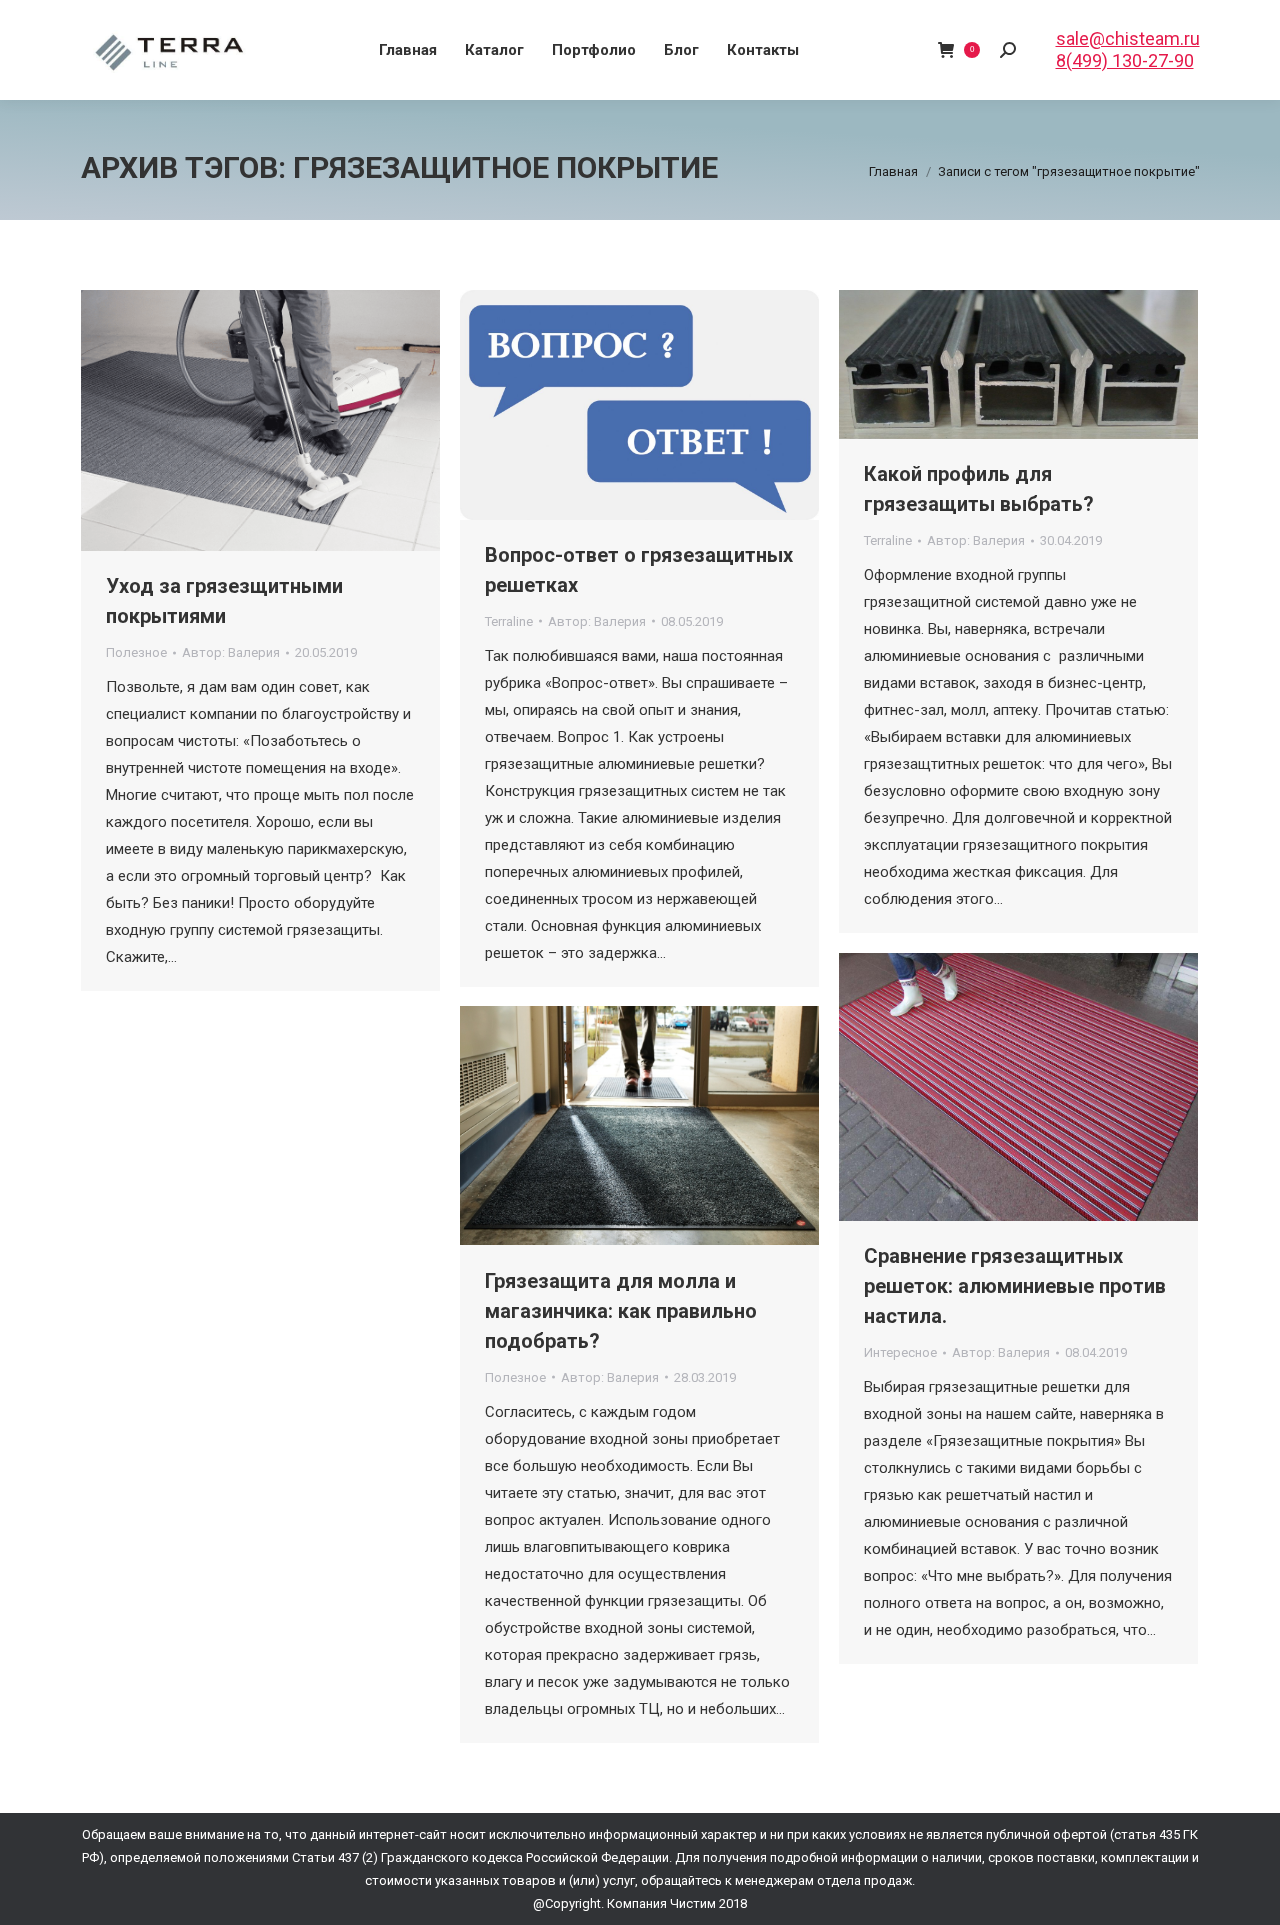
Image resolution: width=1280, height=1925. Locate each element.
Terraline (509, 621)
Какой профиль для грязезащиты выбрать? (979, 489)
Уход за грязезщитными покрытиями (224, 601)
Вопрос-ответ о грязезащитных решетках (639, 570)
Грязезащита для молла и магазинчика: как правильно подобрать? (621, 1311)
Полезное (136, 652)
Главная (893, 171)
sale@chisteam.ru (1128, 38)
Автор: (231, 652)
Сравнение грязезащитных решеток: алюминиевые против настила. (1015, 1286)
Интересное (900, 1352)
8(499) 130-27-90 (1125, 60)
